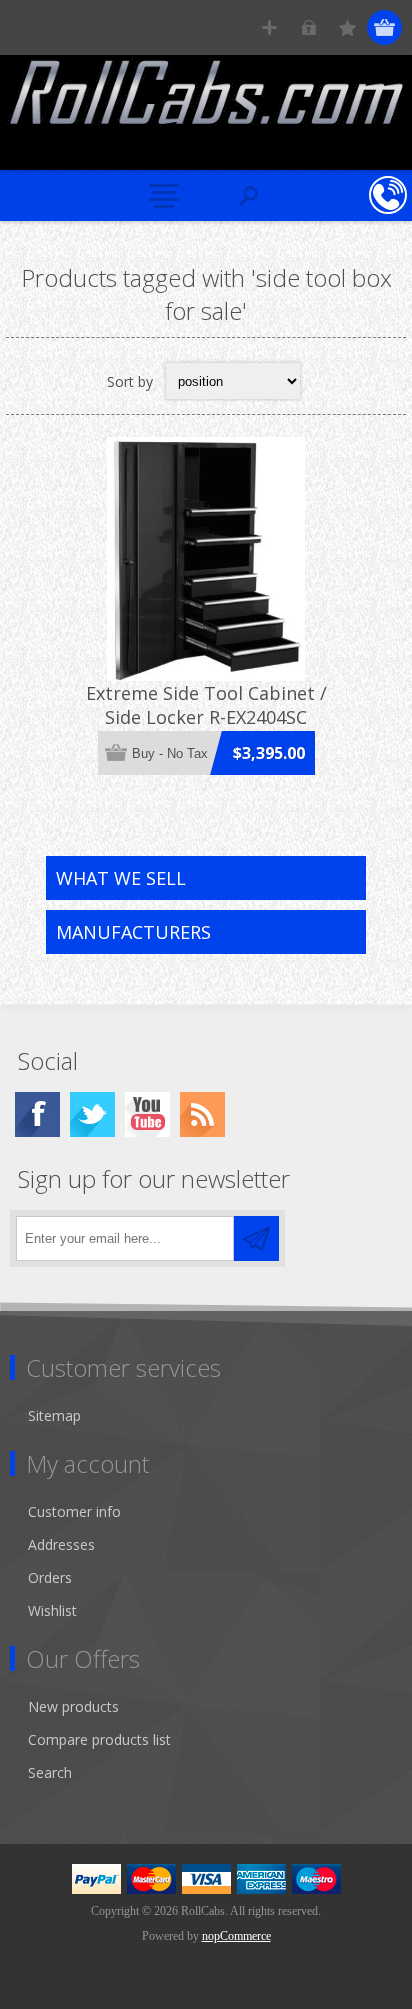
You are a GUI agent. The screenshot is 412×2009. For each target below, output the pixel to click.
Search (50, 1772)
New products (73, 1706)
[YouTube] (147, 1114)
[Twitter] (92, 1114)
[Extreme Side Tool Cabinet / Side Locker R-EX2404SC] (206, 559)
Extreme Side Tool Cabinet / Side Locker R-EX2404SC (206, 705)
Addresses (61, 1544)
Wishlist (52, 1610)
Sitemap (54, 1415)
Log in (308, 27)
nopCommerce (236, 1936)
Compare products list (99, 1739)
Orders (50, 1577)
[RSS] (202, 1114)
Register (269, 27)
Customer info (74, 1511)
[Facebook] (37, 1114)
